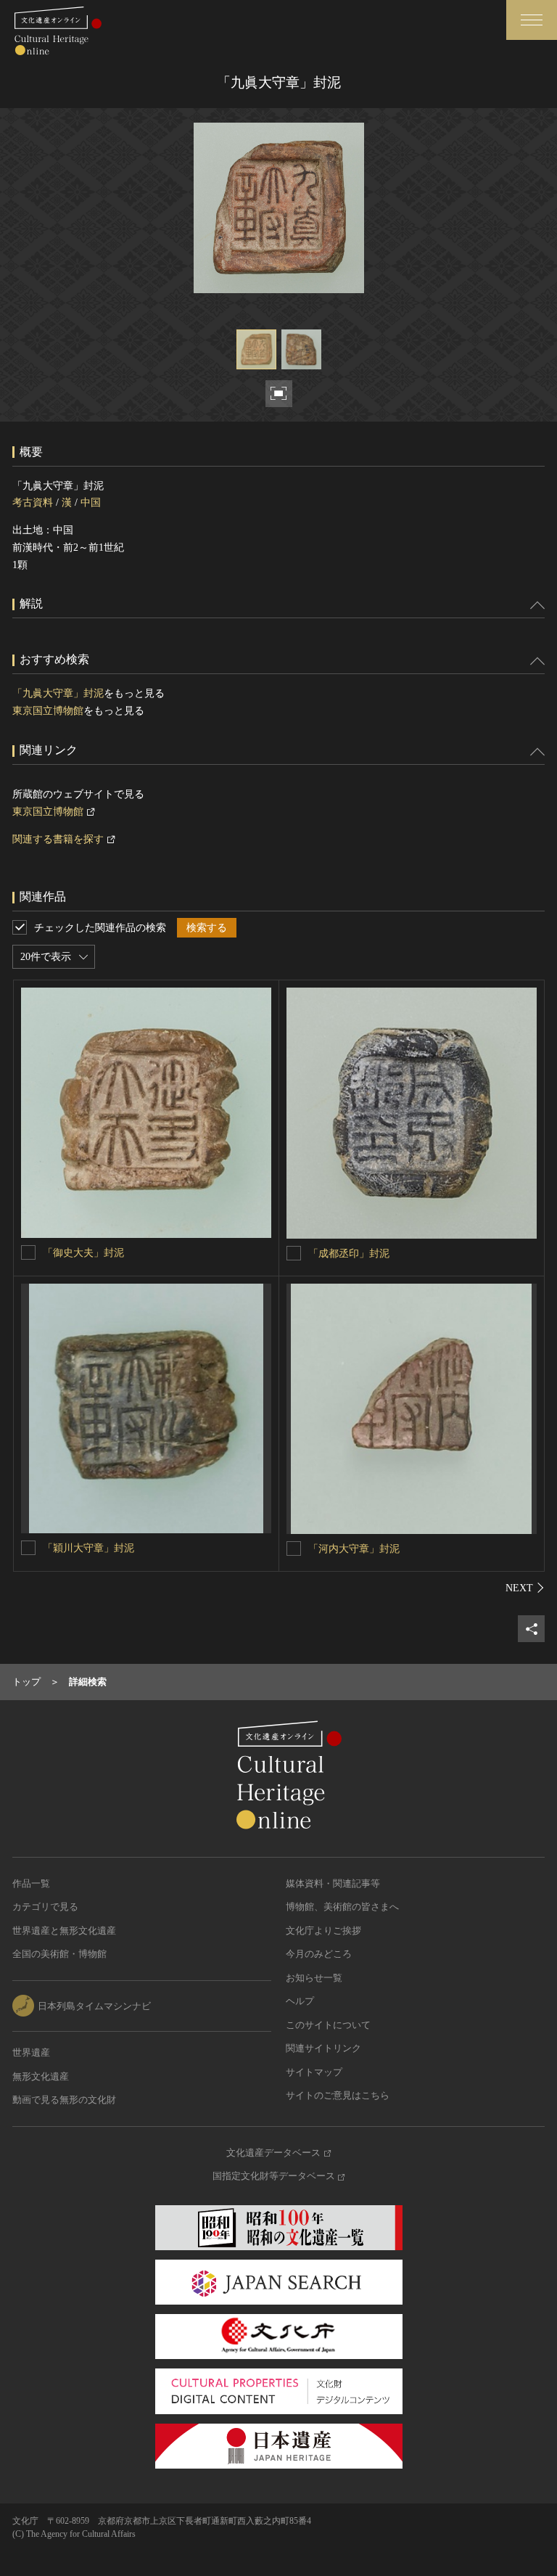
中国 (91, 503)
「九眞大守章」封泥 (58, 693)
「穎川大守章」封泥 (88, 1548)
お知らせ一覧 (314, 1978)
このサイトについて (328, 2025)
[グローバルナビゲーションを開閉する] (532, 20)
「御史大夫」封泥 (83, 1253)
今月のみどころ (319, 1954)
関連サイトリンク (323, 2048)
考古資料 (33, 503)
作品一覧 (31, 1883)
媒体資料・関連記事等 (333, 1883)
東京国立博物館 (48, 711)
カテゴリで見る (45, 1907)
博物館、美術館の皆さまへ (342, 1907)
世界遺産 (31, 2052)
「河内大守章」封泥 (354, 1549)
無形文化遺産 (41, 2076)
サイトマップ (314, 2072)
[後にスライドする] (525, 1588)
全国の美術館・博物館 (59, 1954)
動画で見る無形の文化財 (64, 2100)
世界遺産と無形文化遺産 (64, 1931)
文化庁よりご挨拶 (323, 1931)
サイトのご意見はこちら (338, 2095)
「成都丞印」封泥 (349, 1254)
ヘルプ (300, 2001)
